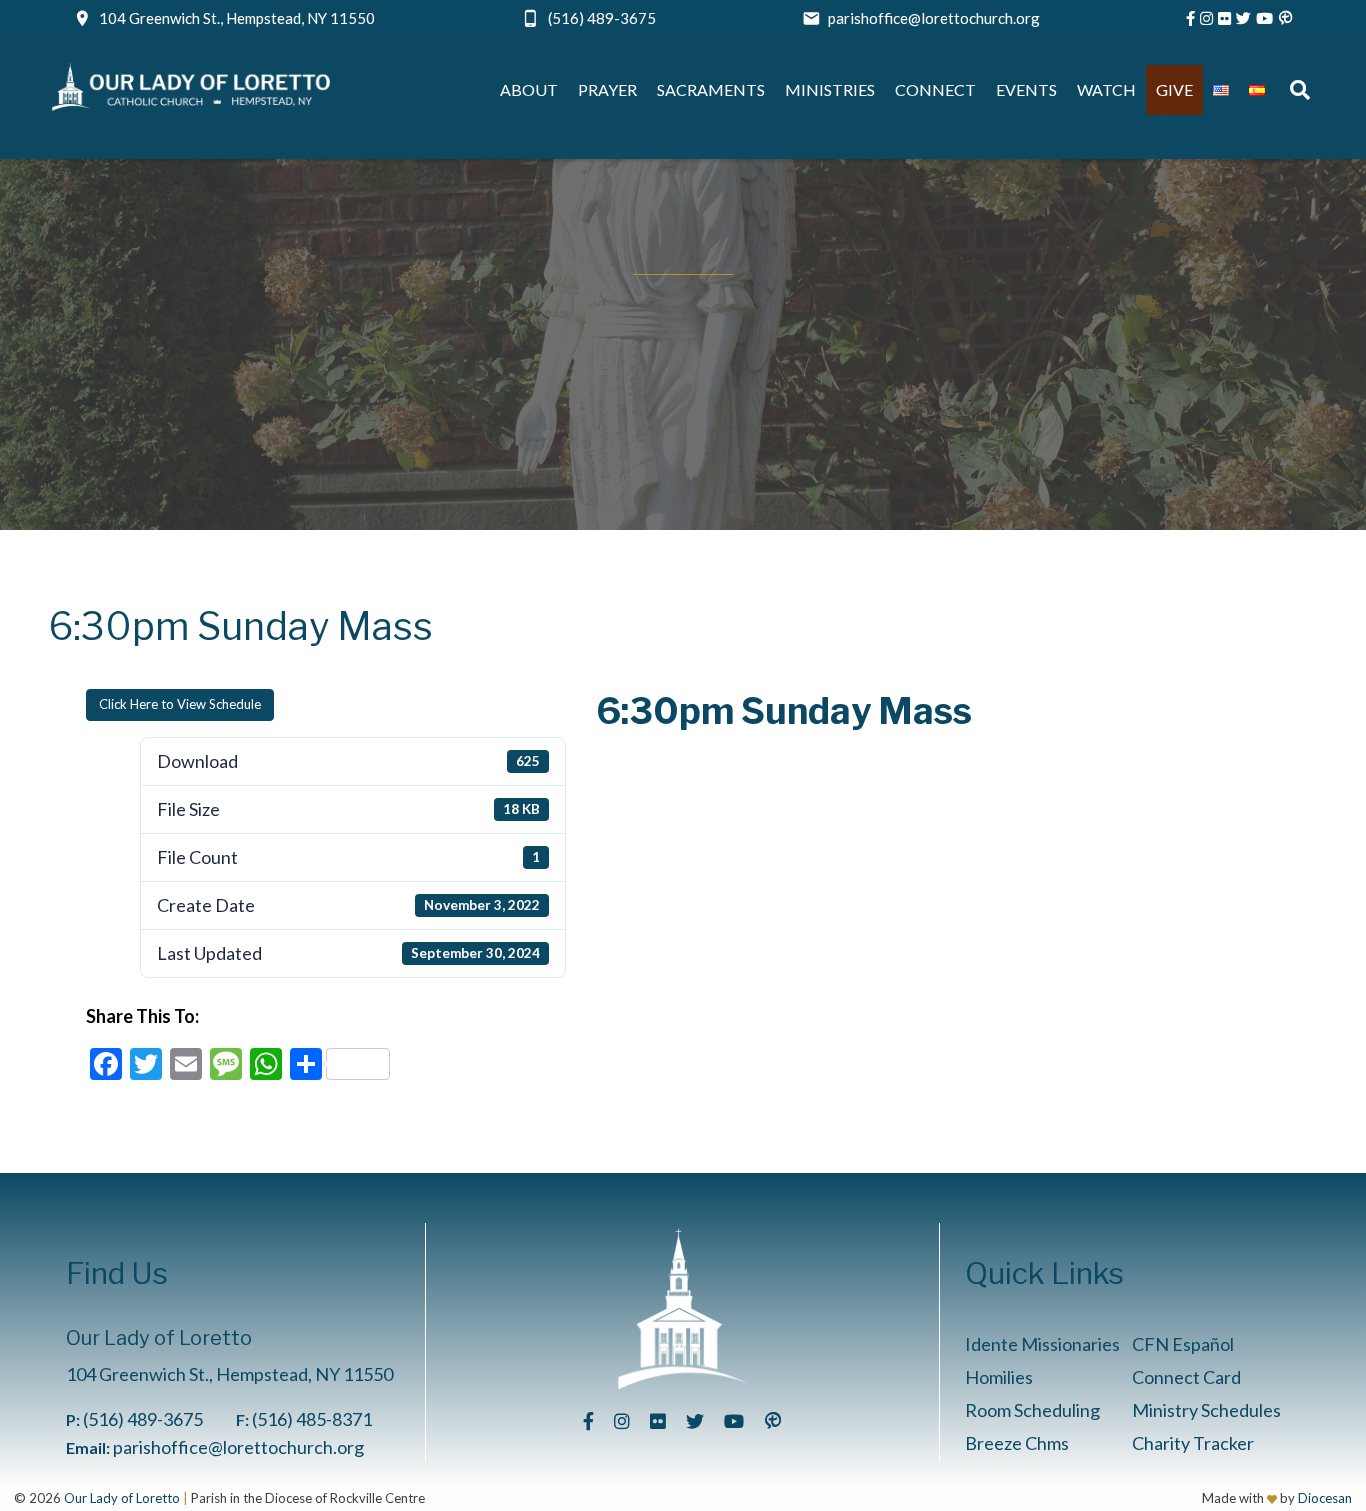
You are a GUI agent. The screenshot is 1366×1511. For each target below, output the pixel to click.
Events (1026, 89)
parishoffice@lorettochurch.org (934, 18)
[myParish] (1285, 18)
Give (1174, 89)
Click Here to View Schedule (180, 704)
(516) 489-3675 (602, 18)
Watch (1106, 89)
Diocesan (1325, 1498)
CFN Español (1183, 1344)
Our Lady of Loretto (122, 1498)
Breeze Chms (1017, 1443)
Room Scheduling (1032, 1410)
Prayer (607, 89)
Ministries (830, 89)
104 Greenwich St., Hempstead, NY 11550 (237, 18)
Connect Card (1186, 1377)
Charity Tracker (1193, 1443)
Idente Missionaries (1042, 1344)
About (529, 89)
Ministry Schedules (1206, 1410)
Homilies (999, 1377)
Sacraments (711, 89)
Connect (935, 89)
